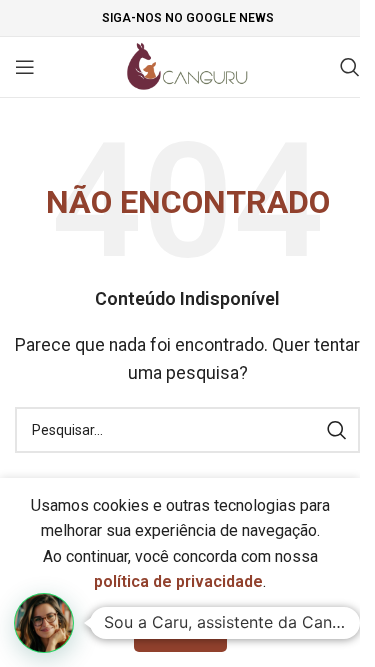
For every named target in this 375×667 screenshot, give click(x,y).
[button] (44, 623)
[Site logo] (187, 65)
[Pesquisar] (350, 67)
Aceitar (180, 630)
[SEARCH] (337, 430)
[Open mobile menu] (25, 67)
